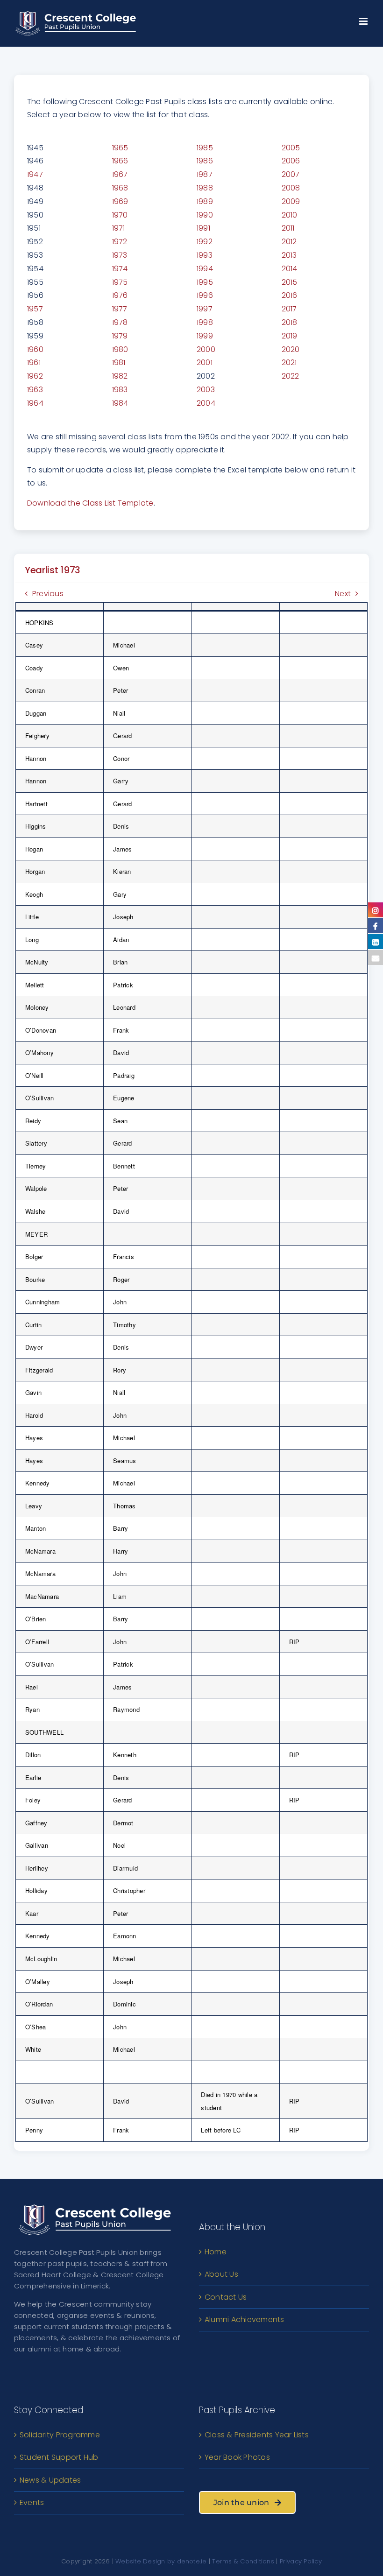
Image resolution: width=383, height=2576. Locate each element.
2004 (206, 403)
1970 (120, 215)
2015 (290, 282)
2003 (206, 390)
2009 (291, 201)
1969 (120, 201)
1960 (35, 349)
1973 (120, 255)
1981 (119, 362)
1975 (120, 282)
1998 (205, 322)
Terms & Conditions (243, 2561)
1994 (205, 269)
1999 (205, 336)
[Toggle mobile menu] (364, 19)
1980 (120, 349)
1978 (120, 322)
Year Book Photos (237, 2457)
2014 (290, 269)
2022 (291, 376)
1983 (120, 390)
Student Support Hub (59, 2457)
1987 (205, 174)
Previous (48, 594)
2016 (290, 295)
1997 (205, 309)
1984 (120, 403)
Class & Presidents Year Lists (257, 2435)
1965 (120, 148)
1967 (120, 174)
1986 (205, 161)
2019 (290, 336)
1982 (120, 376)
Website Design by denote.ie (161, 2561)
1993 (205, 255)
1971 (119, 228)
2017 (289, 309)
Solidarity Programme (60, 2435)
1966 (120, 161)
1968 (120, 188)
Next (343, 594)
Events (32, 2502)
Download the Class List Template (90, 503)
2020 (291, 349)
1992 (205, 242)
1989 (205, 201)
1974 (120, 269)
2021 (289, 362)
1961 (34, 362)
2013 (289, 255)
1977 (120, 309)
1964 (35, 403)
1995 (205, 282)
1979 (120, 336)
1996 (205, 295)
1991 (203, 228)
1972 (120, 242)
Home (216, 2252)
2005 (291, 148)
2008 (291, 188)
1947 (35, 174)
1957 (35, 309)
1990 (205, 215)
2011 (288, 228)
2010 (290, 215)
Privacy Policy (301, 2561)
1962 (35, 376)
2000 (206, 349)
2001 (205, 362)
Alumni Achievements (245, 2319)
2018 (290, 322)
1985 (205, 148)
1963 (35, 390)
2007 (291, 174)
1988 (205, 188)
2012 (289, 242)
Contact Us (226, 2297)
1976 (120, 295)
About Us (221, 2274)
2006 (291, 161)
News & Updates (50, 2480)
